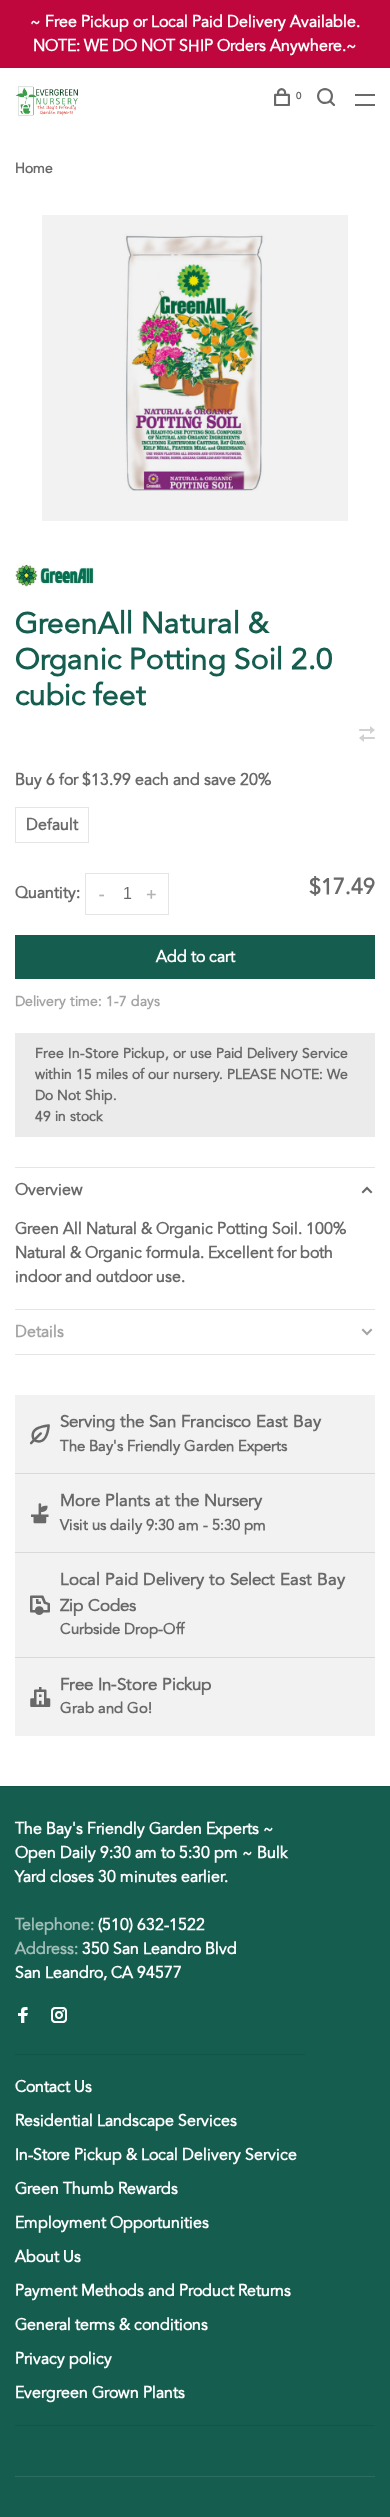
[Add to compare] (367, 736)
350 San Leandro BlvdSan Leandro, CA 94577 (126, 1961)
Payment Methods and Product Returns (153, 2291)
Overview (49, 1190)
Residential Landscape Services (126, 2121)
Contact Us (53, 2087)
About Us (48, 2257)
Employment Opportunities (112, 2223)
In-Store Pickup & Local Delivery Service (156, 2155)
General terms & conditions (111, 2325)
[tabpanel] (195, 368)
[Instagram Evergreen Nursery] (59, 2017)
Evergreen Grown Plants (100, 2393)
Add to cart (195, 957)
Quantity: (47, 893)
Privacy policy (63, 2359)
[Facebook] (23, 2017)
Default (52, 825)
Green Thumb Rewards (96, 2189)
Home (34, 168)
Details (39, 1332)
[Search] (328, 100)
